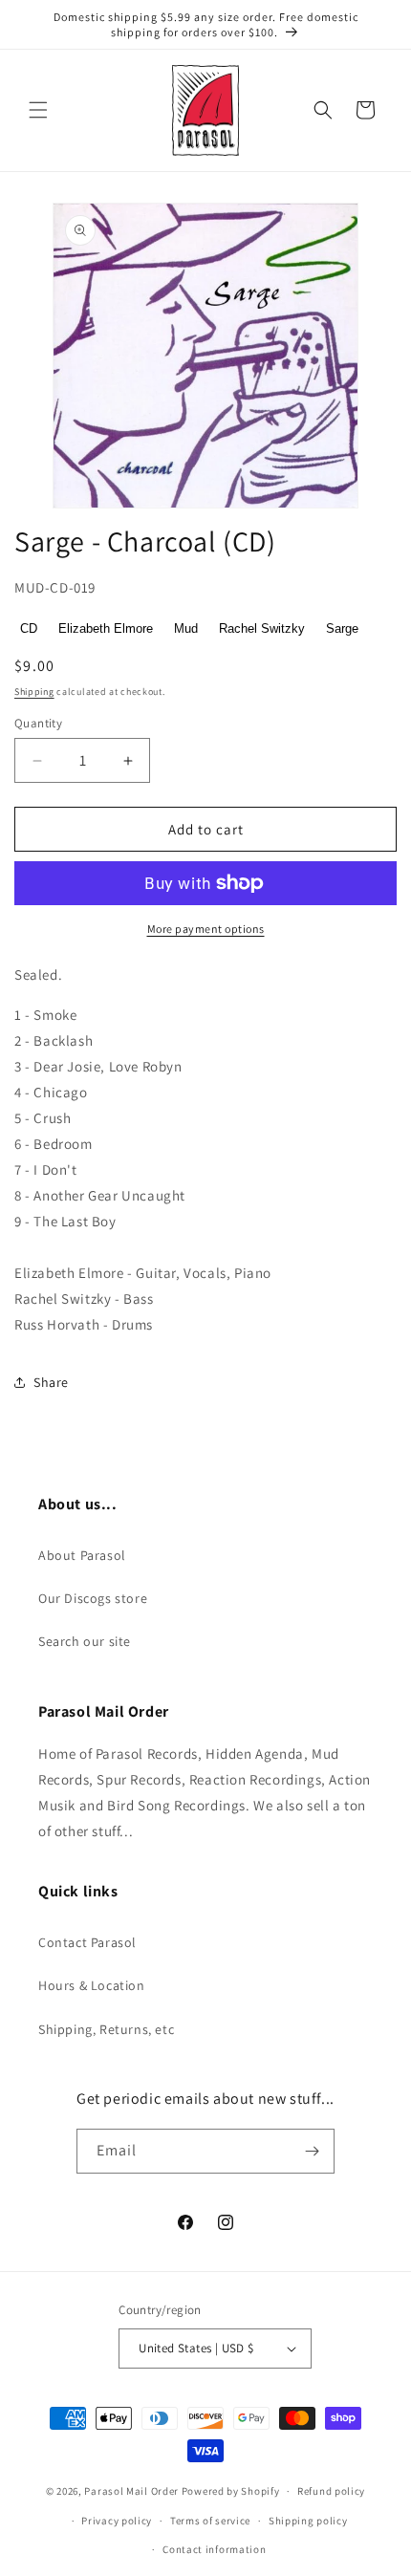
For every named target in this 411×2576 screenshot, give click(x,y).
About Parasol (82, 1555)
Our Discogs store (93, 1598)
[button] (38, 110)
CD (29, 628)
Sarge (342, 628)
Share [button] (51, 1382)
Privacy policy (117, 2521)
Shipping (34, 692)
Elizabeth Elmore (106, 628)
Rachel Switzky (262, 628)
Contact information (214, 2549)
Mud (186, 628)
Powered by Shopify (231, 2491)
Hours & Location (92, 1985)
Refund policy (331, 2491)
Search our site (85, 1641)
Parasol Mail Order (131, 2491)
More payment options (206, 929)
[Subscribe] (313, 2151)
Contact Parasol (87, 1942)
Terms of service (210, 2521)
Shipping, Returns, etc (106, 2029)
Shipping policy (308, 2521)
